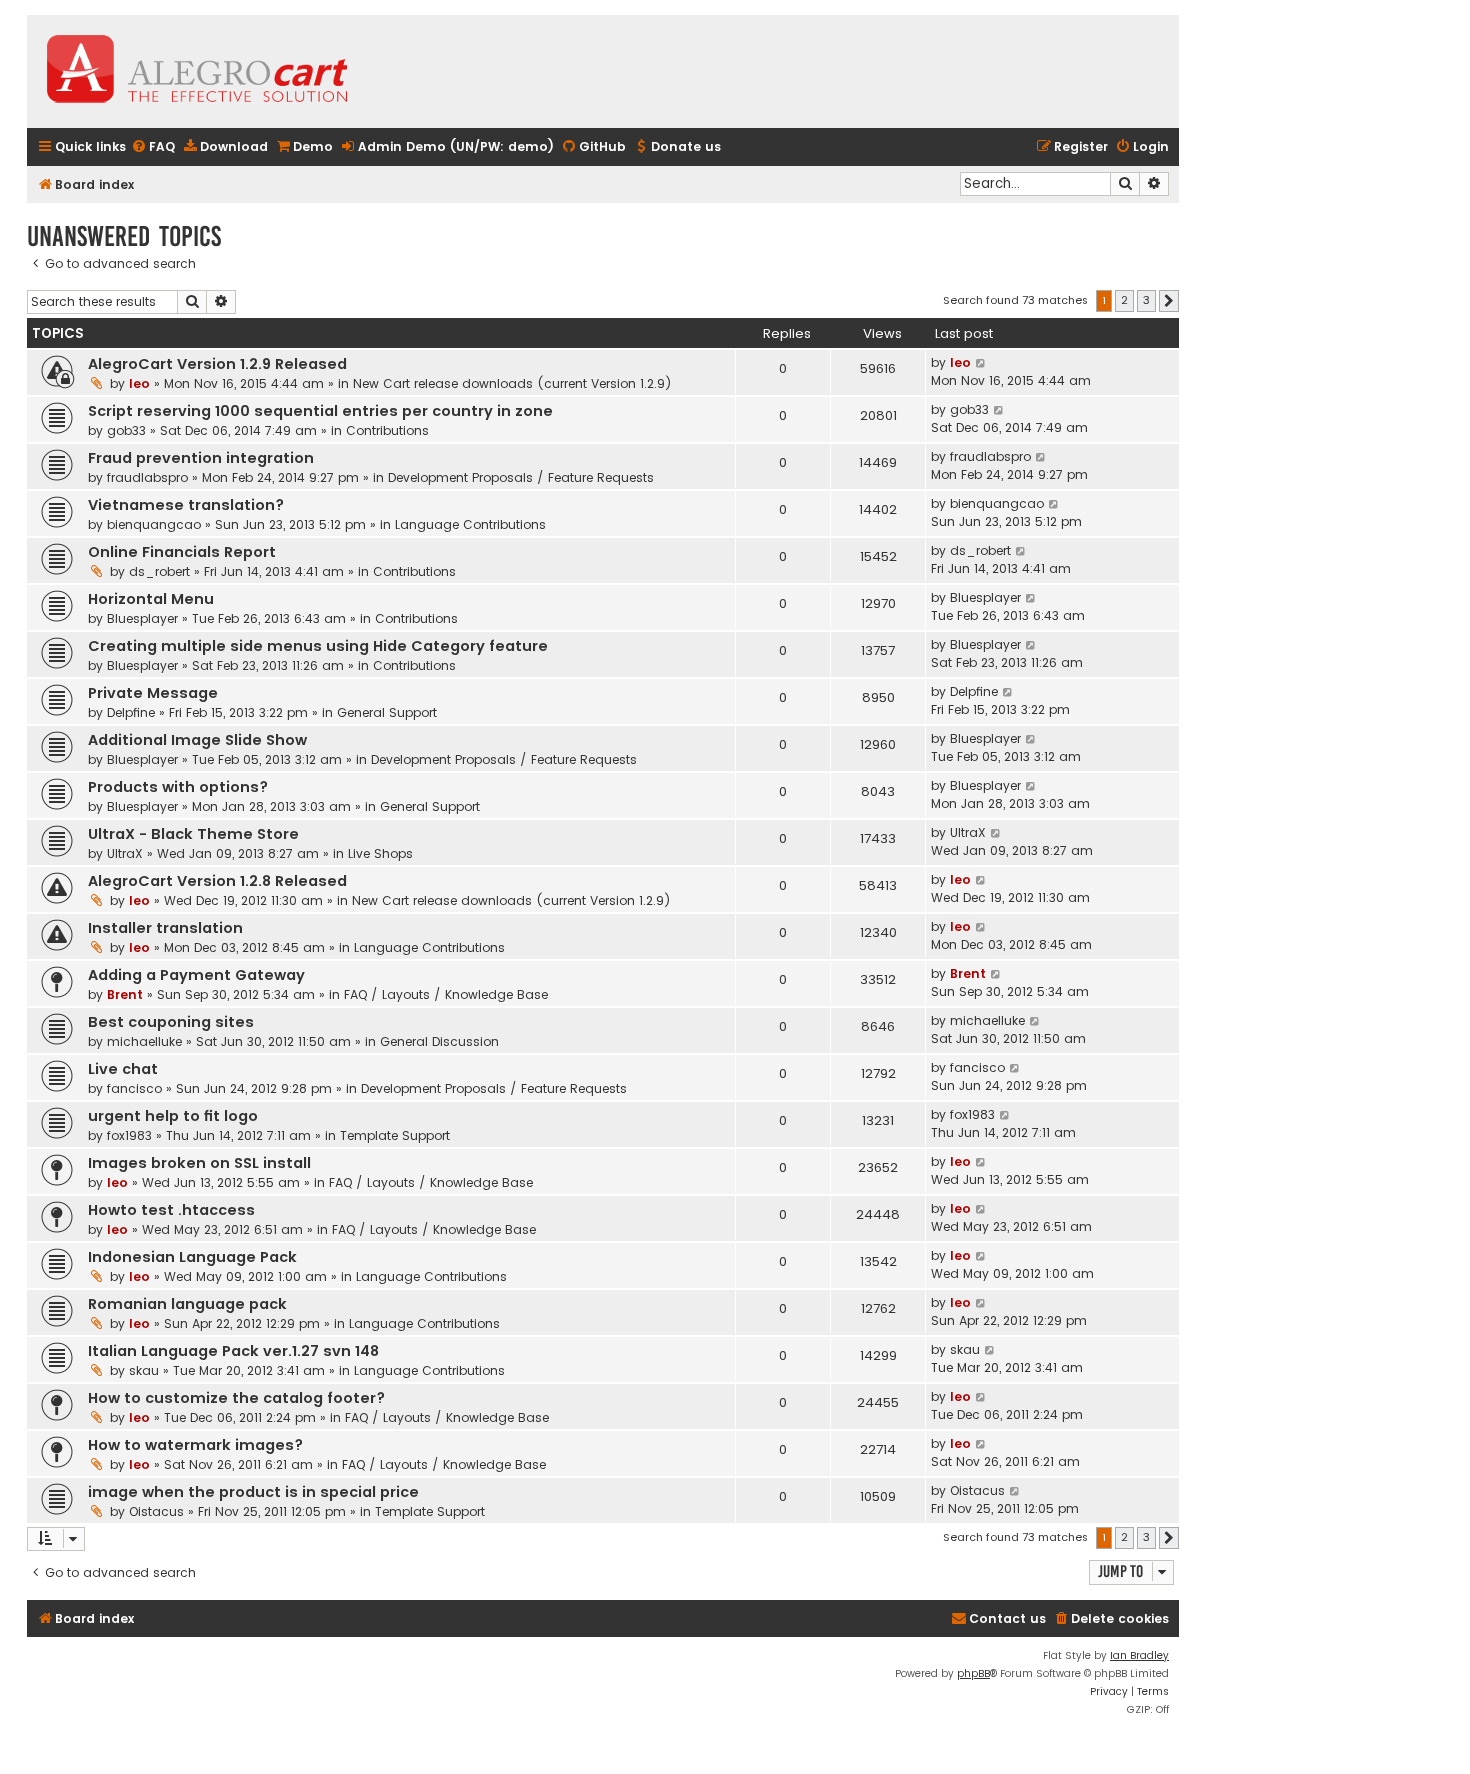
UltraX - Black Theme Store (193, 834)
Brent (125, 994)
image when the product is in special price (253, 1492)
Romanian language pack (187, 1304)
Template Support (395, 1135)
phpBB (973, 1673)
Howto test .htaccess (171, 1210)
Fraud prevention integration (201, 458)
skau (144, 1370)
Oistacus (156, 1511)
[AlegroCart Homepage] (197, 71)
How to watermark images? (195, 1445)
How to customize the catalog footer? (236, 1398)
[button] (1169, 301)
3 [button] (1146, 300)
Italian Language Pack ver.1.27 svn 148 (233, 1351)
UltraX (125, 853)
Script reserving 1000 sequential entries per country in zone (320, 411)
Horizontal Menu (151, 599)
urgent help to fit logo (173, 1116)
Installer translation (165, 928)
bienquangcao (154, 524)
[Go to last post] (981, 363)
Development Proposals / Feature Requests (521, 477)
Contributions (387, 430)
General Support (387, 712)
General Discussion (439, 1041)
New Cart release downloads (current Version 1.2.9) (512, 383)
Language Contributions (470, 524)
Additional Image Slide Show (197, 740)
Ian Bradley (1139, 1655)
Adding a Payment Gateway (196, 975)
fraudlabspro (147, 477)
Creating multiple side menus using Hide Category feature (318, 646)
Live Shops (380, 853)
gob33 (126, 430)
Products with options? (178, 787)
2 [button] (1124, 300)
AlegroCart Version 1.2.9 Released (217, 364)
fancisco (134, 1088)
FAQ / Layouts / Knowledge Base (446, 994)
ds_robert (159, 571)
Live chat (123, 1069)
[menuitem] (153, 147)
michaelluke (144, 1041)
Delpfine (131, 712)
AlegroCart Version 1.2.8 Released (217, 881)
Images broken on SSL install (199, 1163)
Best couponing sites (171, 1022)
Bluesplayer (142, 618)
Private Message (153, 693)
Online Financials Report (182, 552)
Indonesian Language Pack (192, 1257)
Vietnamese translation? (186, 505)
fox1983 (129, 1135)
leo (139, 383)
